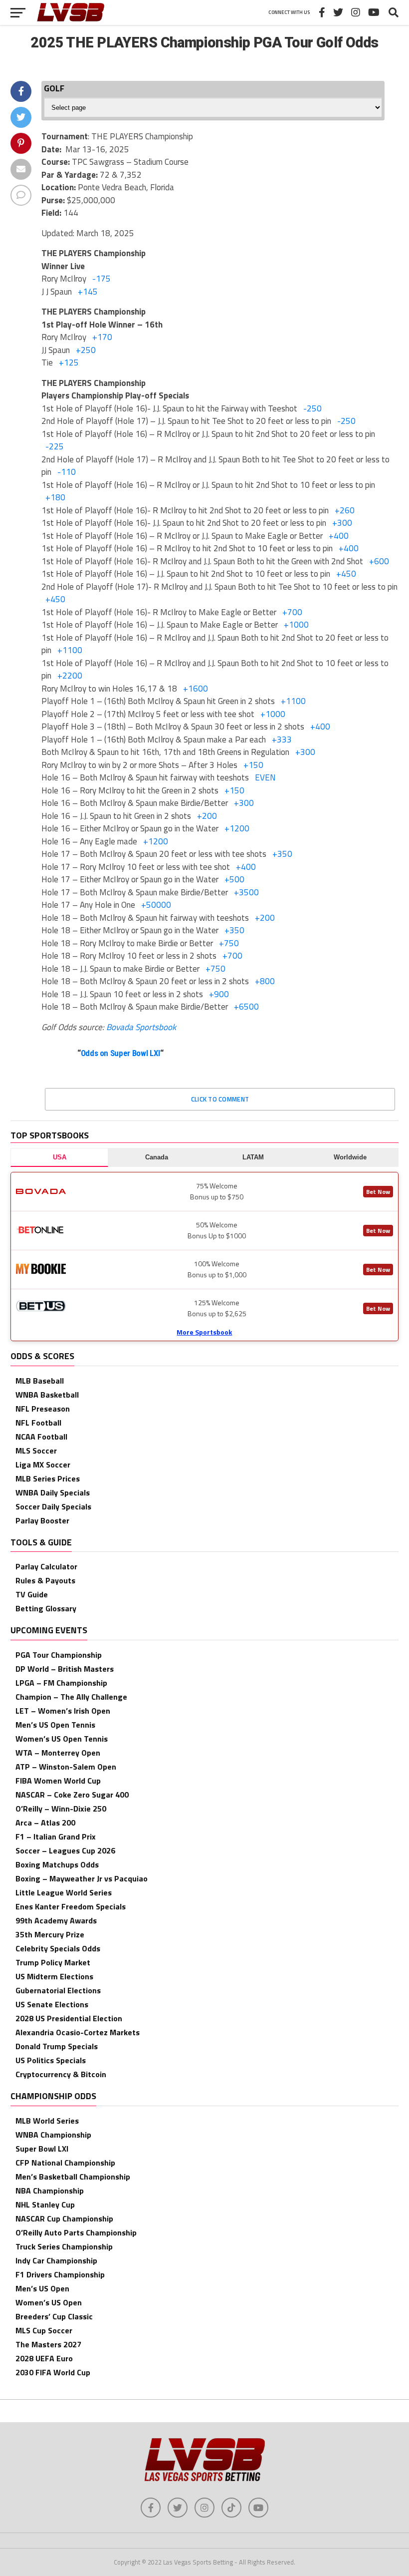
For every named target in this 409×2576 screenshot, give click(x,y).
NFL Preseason (43, 1409)
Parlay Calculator (46, 1566)
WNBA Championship (53, 2135)
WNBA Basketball (47, 1395)
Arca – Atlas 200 (45, 1823)
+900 (219, 994)
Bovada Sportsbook (141, 1027)
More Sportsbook (204, 1332)
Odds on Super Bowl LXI (121, 1053)
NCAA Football (41, 1437)
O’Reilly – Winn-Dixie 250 (61, 1809)
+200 (207, 816)
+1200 (237, 828)
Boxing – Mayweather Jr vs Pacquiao (82, 1878)
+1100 (70, 650)
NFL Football (38, 1423)
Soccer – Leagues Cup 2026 (65, 1850)
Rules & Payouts (45, 1580)
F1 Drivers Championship (60, 2274)
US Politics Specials (51, 2060)
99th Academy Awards (56, 1920)
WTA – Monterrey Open (58, 1753)
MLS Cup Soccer (44, 2330)
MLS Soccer (36, 1451)
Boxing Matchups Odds (57, 1864)
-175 (102, 279)
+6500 (246, 1007)
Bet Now (378, 1192)
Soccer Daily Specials (53, 1506)
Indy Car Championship (56, 2260)
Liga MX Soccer (43, 1465)
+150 (253, 765)
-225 (55, 446)
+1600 (196, 689)
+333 (282, 739)
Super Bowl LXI (42, 2149)
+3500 (246, 892)
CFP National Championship (65, 2163)
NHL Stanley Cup (45, 2205)
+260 (345, 510)
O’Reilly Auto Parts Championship (76, 2232)
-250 (312, 408)
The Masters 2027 (48, 2344)
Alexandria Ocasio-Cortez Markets (78, 2032)
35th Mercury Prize (50, 1934)
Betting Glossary (46, 1608)
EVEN (265, 777)
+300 (342, 523)
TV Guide (32, 1594)
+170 (102, 337)
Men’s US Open (42, 2288)
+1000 (296, 625)
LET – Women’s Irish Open (63, 1711)
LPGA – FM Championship (61, 1683)
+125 (69, 363)
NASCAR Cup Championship (64, 2218)
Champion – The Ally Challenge (71, 1697)
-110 (67, 472)
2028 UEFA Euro (44, 2358)
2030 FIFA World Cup (53, 2372)
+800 (265, 981)
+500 (234, 879)
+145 (88, 292)
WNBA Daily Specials (53, 1492)
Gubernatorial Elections (58, 1990)
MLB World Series (47, 2121)
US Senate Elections (52, 2004)
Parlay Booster (42, 1520)
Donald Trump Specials (57, 2046)
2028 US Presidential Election (69, 2018)
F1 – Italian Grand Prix (56, 1837)
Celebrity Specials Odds (58, 1948)
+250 (86, 350)
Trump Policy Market (53, 1962)
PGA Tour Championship (59, 1655)
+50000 (156, 905)
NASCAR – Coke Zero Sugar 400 (72, 1795)
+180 (55, 497)
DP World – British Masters (65, 1669)
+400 (339, 536)
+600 (379, 561)
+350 (282, 854)
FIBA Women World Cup (58, 1781)
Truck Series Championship (64, 2246)
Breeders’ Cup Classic (54, 2316)
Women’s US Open (49, 2302)
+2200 (70, 676)
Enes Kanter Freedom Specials (71, 1906)
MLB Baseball (40, 1381)
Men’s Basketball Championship (73, 2177)
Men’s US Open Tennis (55, 1725)
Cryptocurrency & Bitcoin (61, 2074)
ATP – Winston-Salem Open (66, 1767)
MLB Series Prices (48, 1478)
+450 (346, 574)
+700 (292, 612)
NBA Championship (50, 2191)
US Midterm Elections (54, 1976)
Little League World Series (64, 1892)
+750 (229, 943)
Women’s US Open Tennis (62, 1739)
